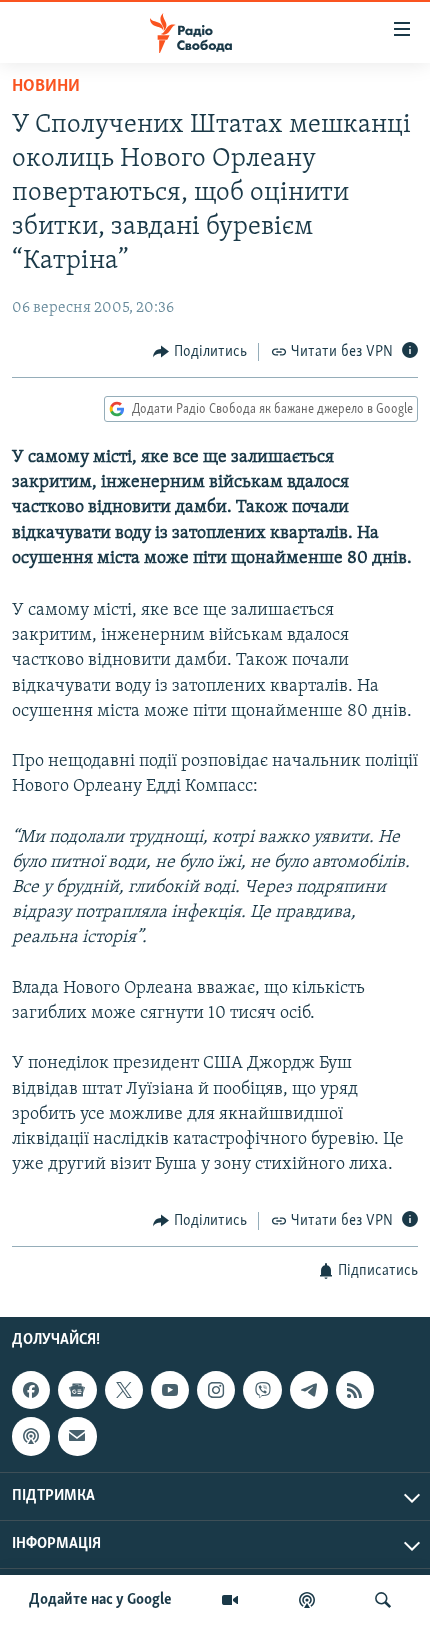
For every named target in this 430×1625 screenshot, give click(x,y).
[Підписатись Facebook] (31, 1390)
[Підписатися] (77, 1436)
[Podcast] (31, 1436)
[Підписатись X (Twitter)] (124, 1390)
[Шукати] (383, 1600)
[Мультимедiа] (230, 1600)
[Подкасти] (307, 1600)
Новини (46, 87)
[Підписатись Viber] (262, 1390)
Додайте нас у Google (100, 1600)
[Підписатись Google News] (77, 1390)
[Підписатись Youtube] (170, 1390)
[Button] (200, 352)
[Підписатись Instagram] (216, 1390)
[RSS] (355, 1390)
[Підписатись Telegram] (309, 1390)
